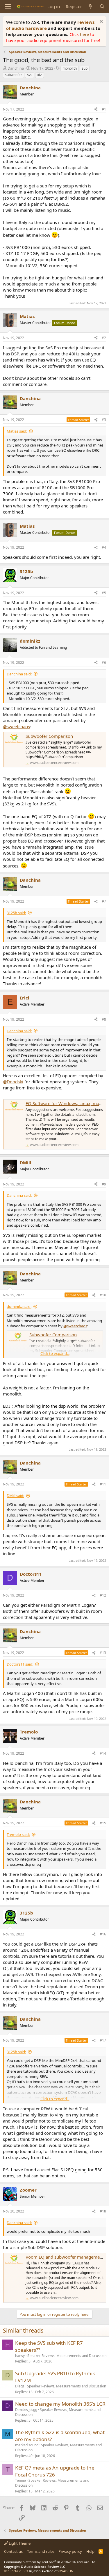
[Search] (102, 7)
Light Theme (19, 2543)
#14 (103, 1753)
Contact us (13, 2551)
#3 (104, 420)
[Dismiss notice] (100, 22)
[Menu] (8, 7)
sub (85, 68)
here (85, 34)
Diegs (20, 2386)
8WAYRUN (66, 2571)
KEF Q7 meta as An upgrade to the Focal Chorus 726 (55, 2471)
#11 (103, 1484)
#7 (104, 901)
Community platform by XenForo (50, 2562)
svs (30, 75)
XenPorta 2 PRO (16, 2571)
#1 (104, 109)
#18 (103, 2211)
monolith (70, 68)
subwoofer (14, 75)
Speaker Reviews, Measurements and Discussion (67, 2356)
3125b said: (16, 913)
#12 (103, 1595)
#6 (104, 662)
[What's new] (91, 7)
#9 (104, 1184)
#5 (104, 593)
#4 (104, 547)
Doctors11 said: (20, 1664)
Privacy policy (70, 2551)
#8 (104, 1019)
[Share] (96, 110)
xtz (40, 75)
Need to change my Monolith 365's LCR (60, 2404)
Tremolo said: (18, 1834)
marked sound (27, 2445)
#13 (103, 1653)
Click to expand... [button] (55, 1353)
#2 (104, 338)
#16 (103, 1934)
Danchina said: (19, 674)
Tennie (20, 2480)
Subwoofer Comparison (49, 736)
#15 (103, 1823)
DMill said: (15, 1496)
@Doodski (13, 1082)
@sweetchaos (16, 726)
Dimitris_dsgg (26, 2410)
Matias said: (17, 431)
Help (90, 2551)
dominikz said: (19, 1306)
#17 (103, 2040)
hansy (20, 2356)
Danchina (16, 68)
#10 (103, 1295)
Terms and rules (41, 2551)
